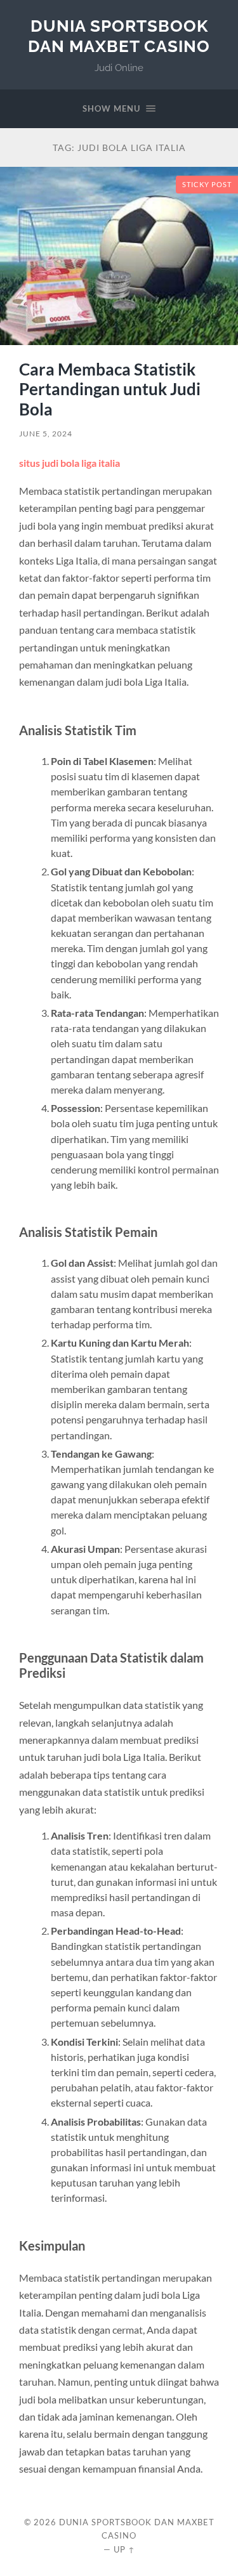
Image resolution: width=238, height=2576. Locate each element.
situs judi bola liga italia (69, 463)
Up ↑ (124, 2549)
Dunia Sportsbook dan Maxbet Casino (119, 36)
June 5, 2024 (46, 434)
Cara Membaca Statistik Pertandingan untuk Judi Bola (110, 389)
